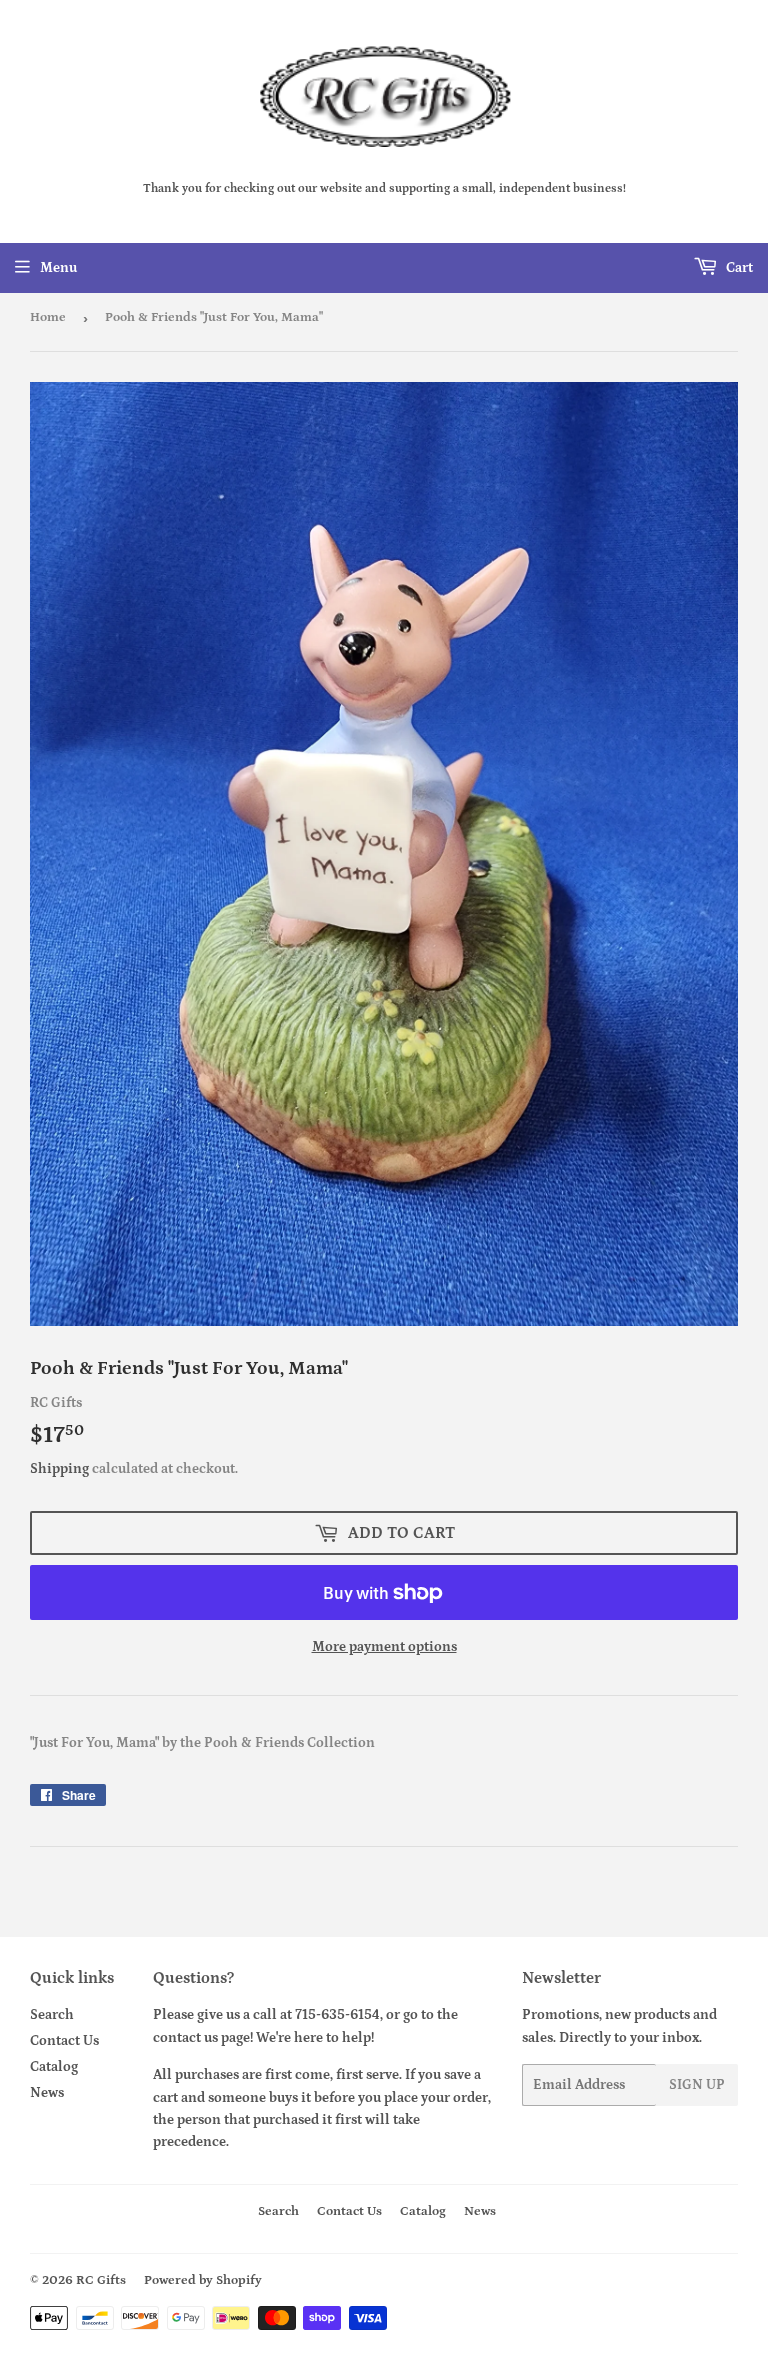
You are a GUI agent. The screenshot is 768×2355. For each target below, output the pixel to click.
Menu (58, 268)
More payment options (384, 1647)
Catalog (54, 2067)
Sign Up (697, 2085)
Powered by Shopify (203, 2280)
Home (48, 317)
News (47, 2093)
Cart (738, 268)
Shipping (59, 1469)
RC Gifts (101, 2280)
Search (52, 2015)
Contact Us (64, 2041)
